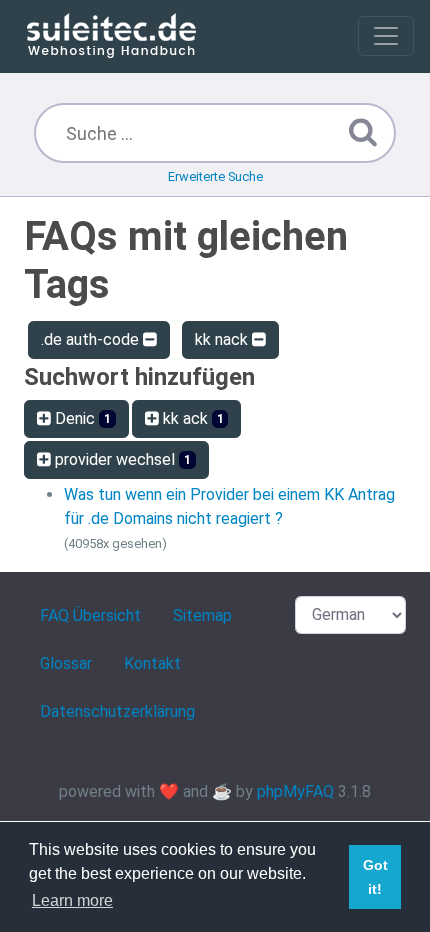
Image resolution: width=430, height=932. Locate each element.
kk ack (191, 418)
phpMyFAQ (295, 791)
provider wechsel (121, 459)
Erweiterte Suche (215, 176)
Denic (81, 418)
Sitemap (202, 615)
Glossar (66, 663)
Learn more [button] (72, 900)
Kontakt (152, 663)
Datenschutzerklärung (117, 711)
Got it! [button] (375, 877)
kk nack (223, 339)
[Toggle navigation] (386, 36)
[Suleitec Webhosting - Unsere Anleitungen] (111, 36)
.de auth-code (92, 339)
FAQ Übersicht (90, 615)
